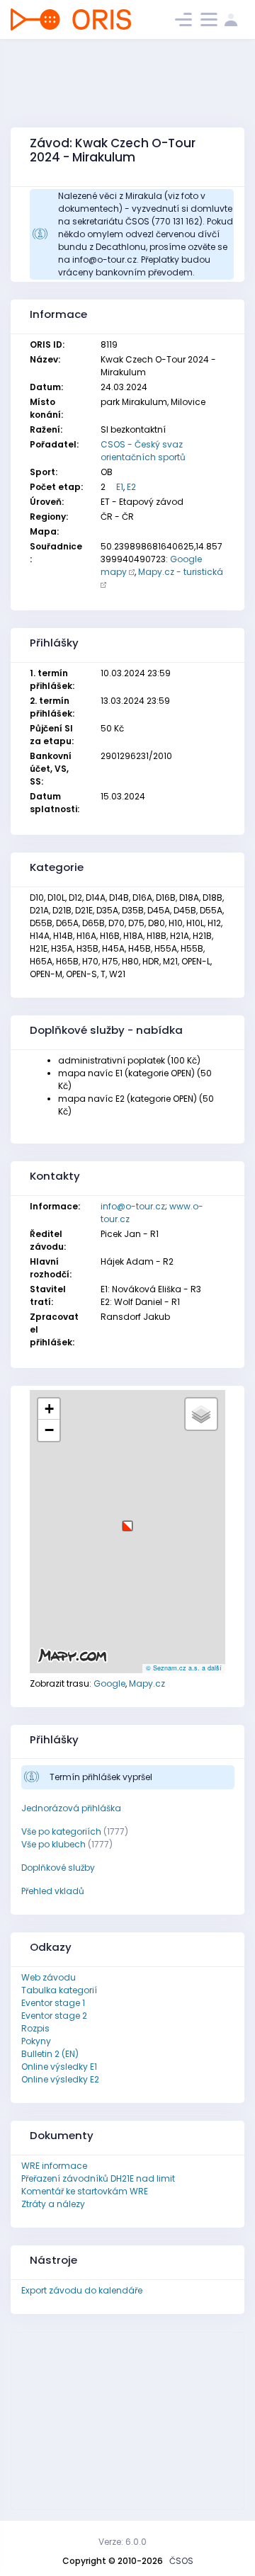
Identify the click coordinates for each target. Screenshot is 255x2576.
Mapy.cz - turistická (181, 572)
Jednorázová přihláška (71, 1808)
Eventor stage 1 (53, 2003)
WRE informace (54, 2166)
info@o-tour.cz (133, 1206)
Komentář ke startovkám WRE (85, 2191)
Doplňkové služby (58, 1868)
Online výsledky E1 (59, 2067)
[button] (127, 1521)
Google (109, 1683)
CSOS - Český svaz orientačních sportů (143, 451)
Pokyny (36, 2041)
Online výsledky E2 (60, 2079)
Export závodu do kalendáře (82, 2290)
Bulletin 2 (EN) (50, 2054)
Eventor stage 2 (54, 2016)
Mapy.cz (147, 1683)
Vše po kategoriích (61, 1831)
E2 (131, 487)
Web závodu (49, 1977)
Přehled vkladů (53, 1891)
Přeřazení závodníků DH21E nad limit (98, 2178)
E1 (120, 487)
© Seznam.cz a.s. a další (184, 1668)
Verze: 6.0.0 (123, 2542)
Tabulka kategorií (59, 1990)
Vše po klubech (53, 1844)
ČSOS (181, 2561)
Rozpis (35, 2028)
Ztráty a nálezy (53, 2204)
